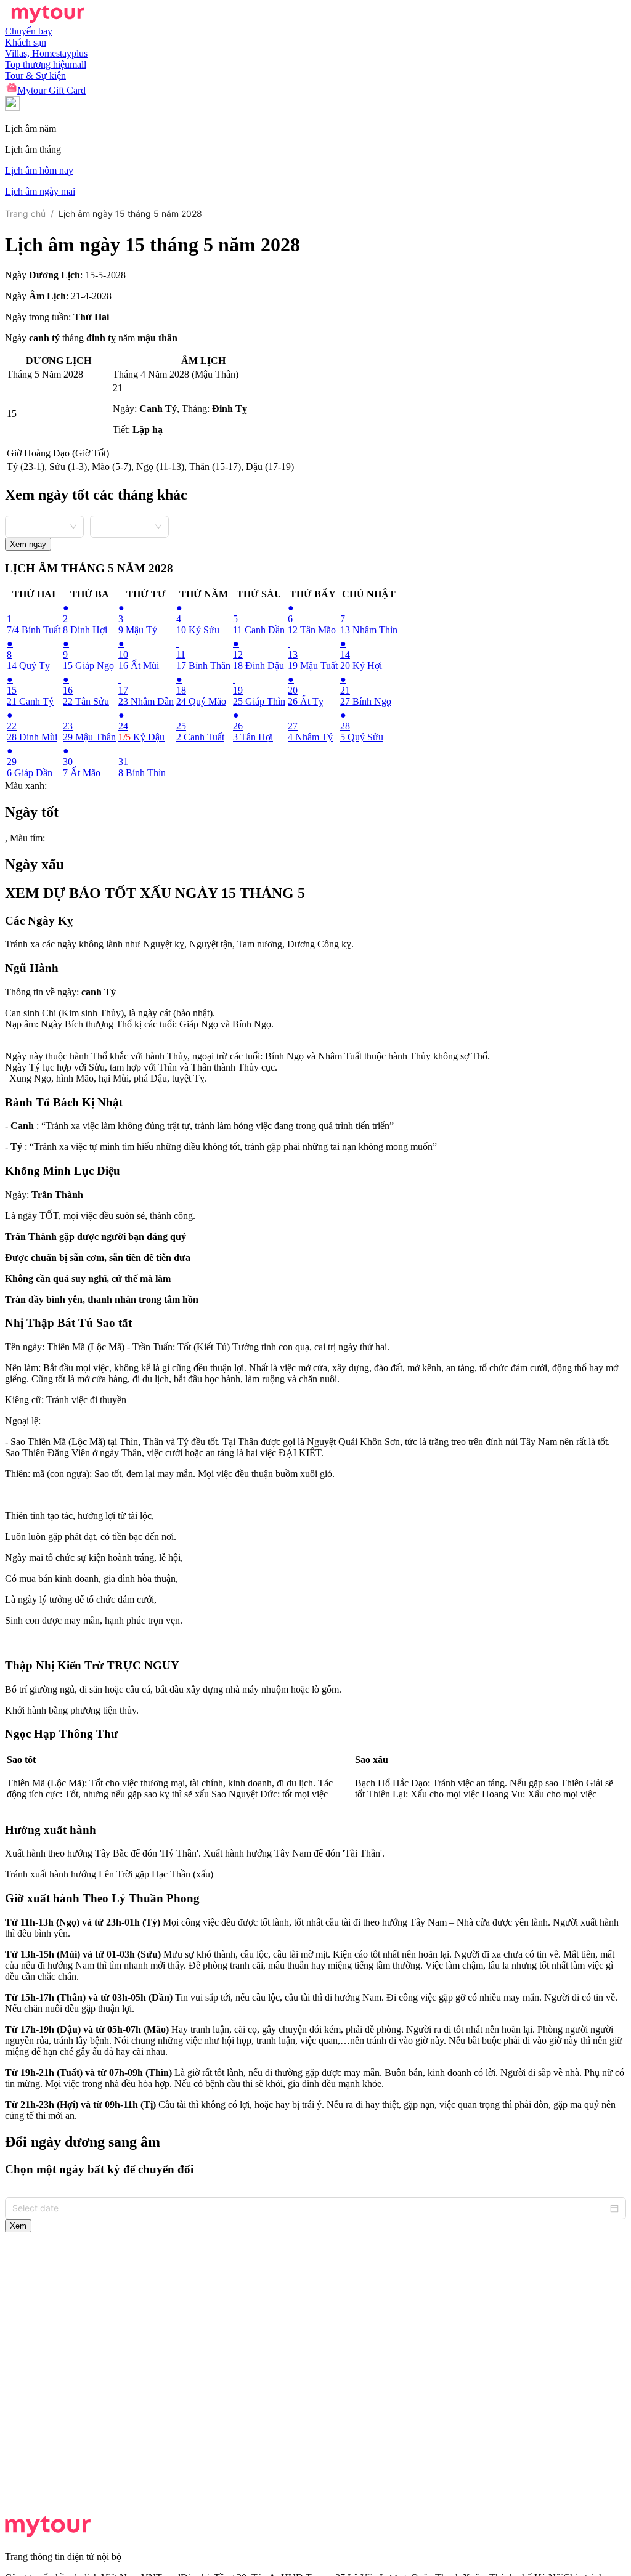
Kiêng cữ (23, 1400)
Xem (18, 2226)
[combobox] (44, 525)
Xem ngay (28, 544)
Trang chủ (25, 213)
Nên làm (22, 1368)
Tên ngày (23, 1347)
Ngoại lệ (22, 1421)
